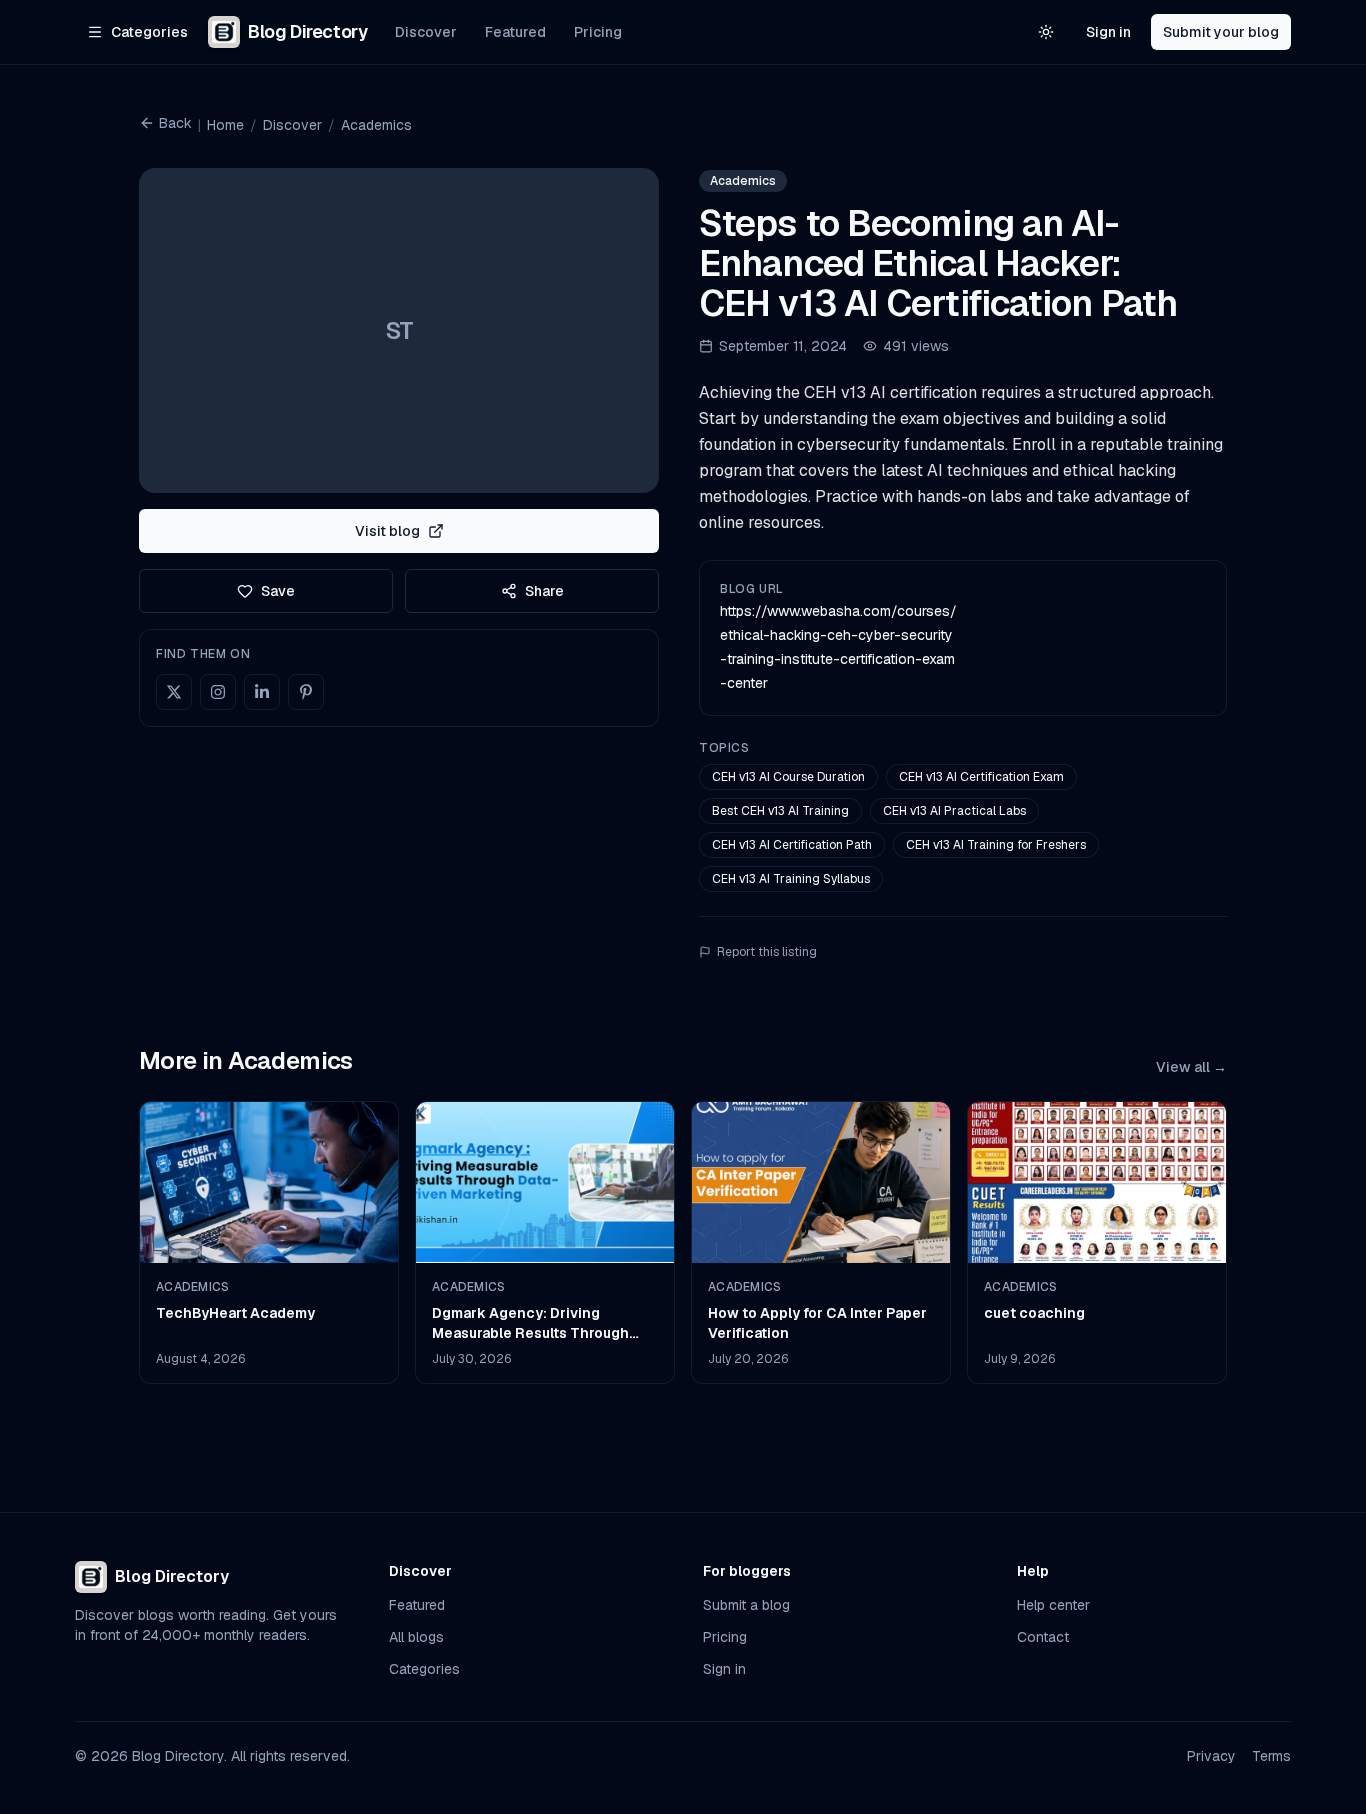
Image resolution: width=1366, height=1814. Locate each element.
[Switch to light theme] (1046, 32)
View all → (1191, 1067)
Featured (515, 32)
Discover (426, 32)
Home (225, 125)
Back (175, 123)
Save (278, 591)
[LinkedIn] (262, 692)
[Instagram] (218, 692)
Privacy (1211, 1756)
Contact (1043, 1637)
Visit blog (387, 531)
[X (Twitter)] (174, 692)
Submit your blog (1221, 32)
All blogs (416, 1637)
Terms (1271, 1756)
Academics (376, 125)
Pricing (598, 32)
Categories (424, 1669)
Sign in (1108, 32)
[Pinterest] (306, 692)
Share (544, 591)
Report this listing (767, 952)
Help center (1053, 1605)
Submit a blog (746, 1605)
